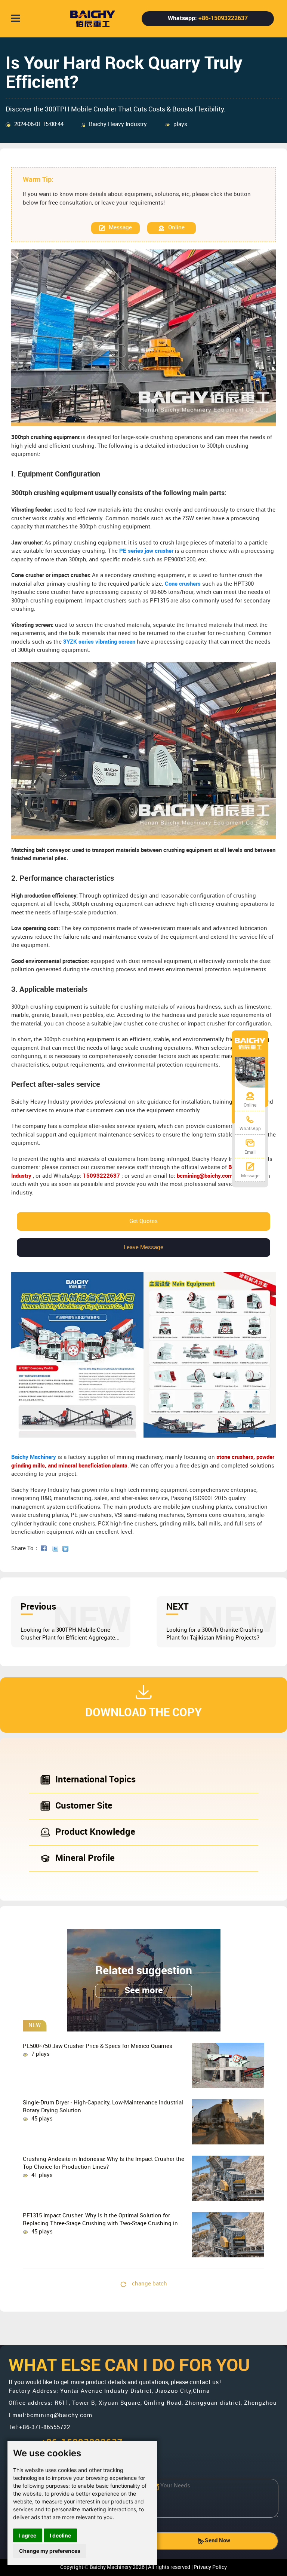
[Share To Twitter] (57, 1549)
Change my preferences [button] (50, 2551)
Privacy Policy (210, 2567)
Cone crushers (183, 584)
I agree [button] (28, 2535)
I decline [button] (60, 2535)
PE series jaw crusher (146, 551)
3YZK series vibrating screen (99, 642)
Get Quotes (143, 1221)
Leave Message (143, 1248)
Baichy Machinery (34, 1457)
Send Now (217, 2541)
